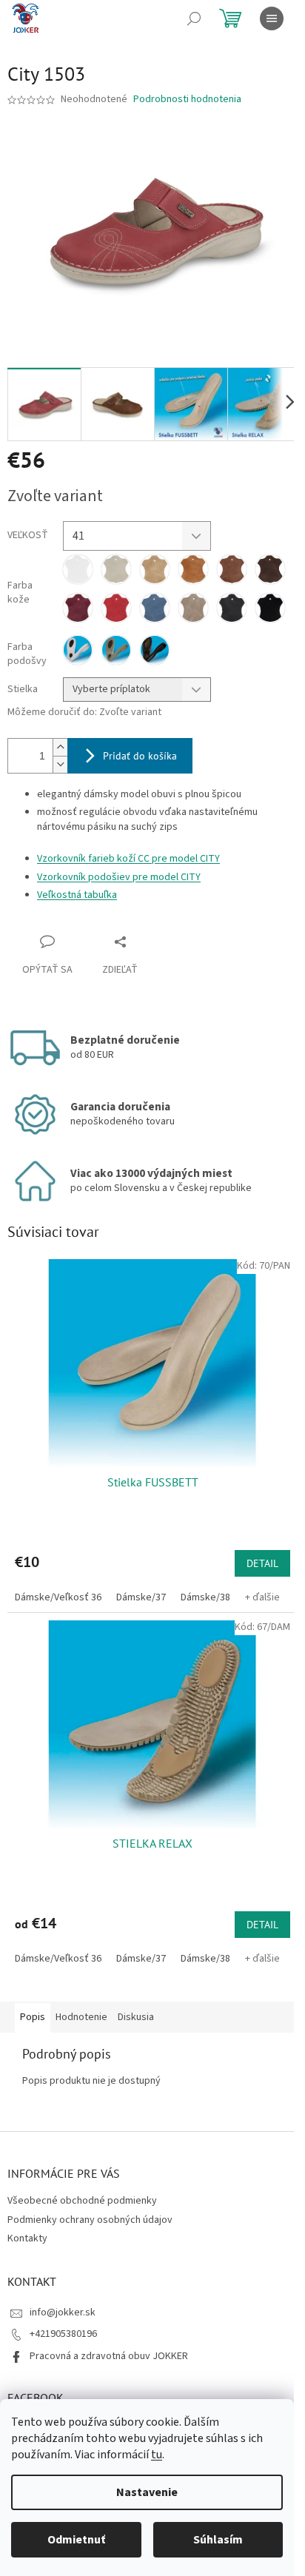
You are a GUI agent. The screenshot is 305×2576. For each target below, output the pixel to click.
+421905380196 (63, 2334)
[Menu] (272, 19)
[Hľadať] (194, 19)
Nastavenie (147, 2492)
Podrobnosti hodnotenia (187, 100)
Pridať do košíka (140, 756)
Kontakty (27, 2238)
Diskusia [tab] (136, 2017)
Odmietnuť (76, 2540)
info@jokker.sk (63, 2312)
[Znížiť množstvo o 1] (60, 764)
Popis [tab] (33, 2017)
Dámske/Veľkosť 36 (58, 1597)
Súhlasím (218, 2540)
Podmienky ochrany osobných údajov (90, 2220)
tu (157, 2455)
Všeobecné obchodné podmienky (82, 2201)
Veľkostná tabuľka (77, 895)
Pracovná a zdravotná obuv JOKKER (109, 2356)
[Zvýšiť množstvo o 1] (60, 747)
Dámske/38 (205, 1597)
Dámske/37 (141, 1597)
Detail (262, 1563)
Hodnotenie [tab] (81, 2017)
